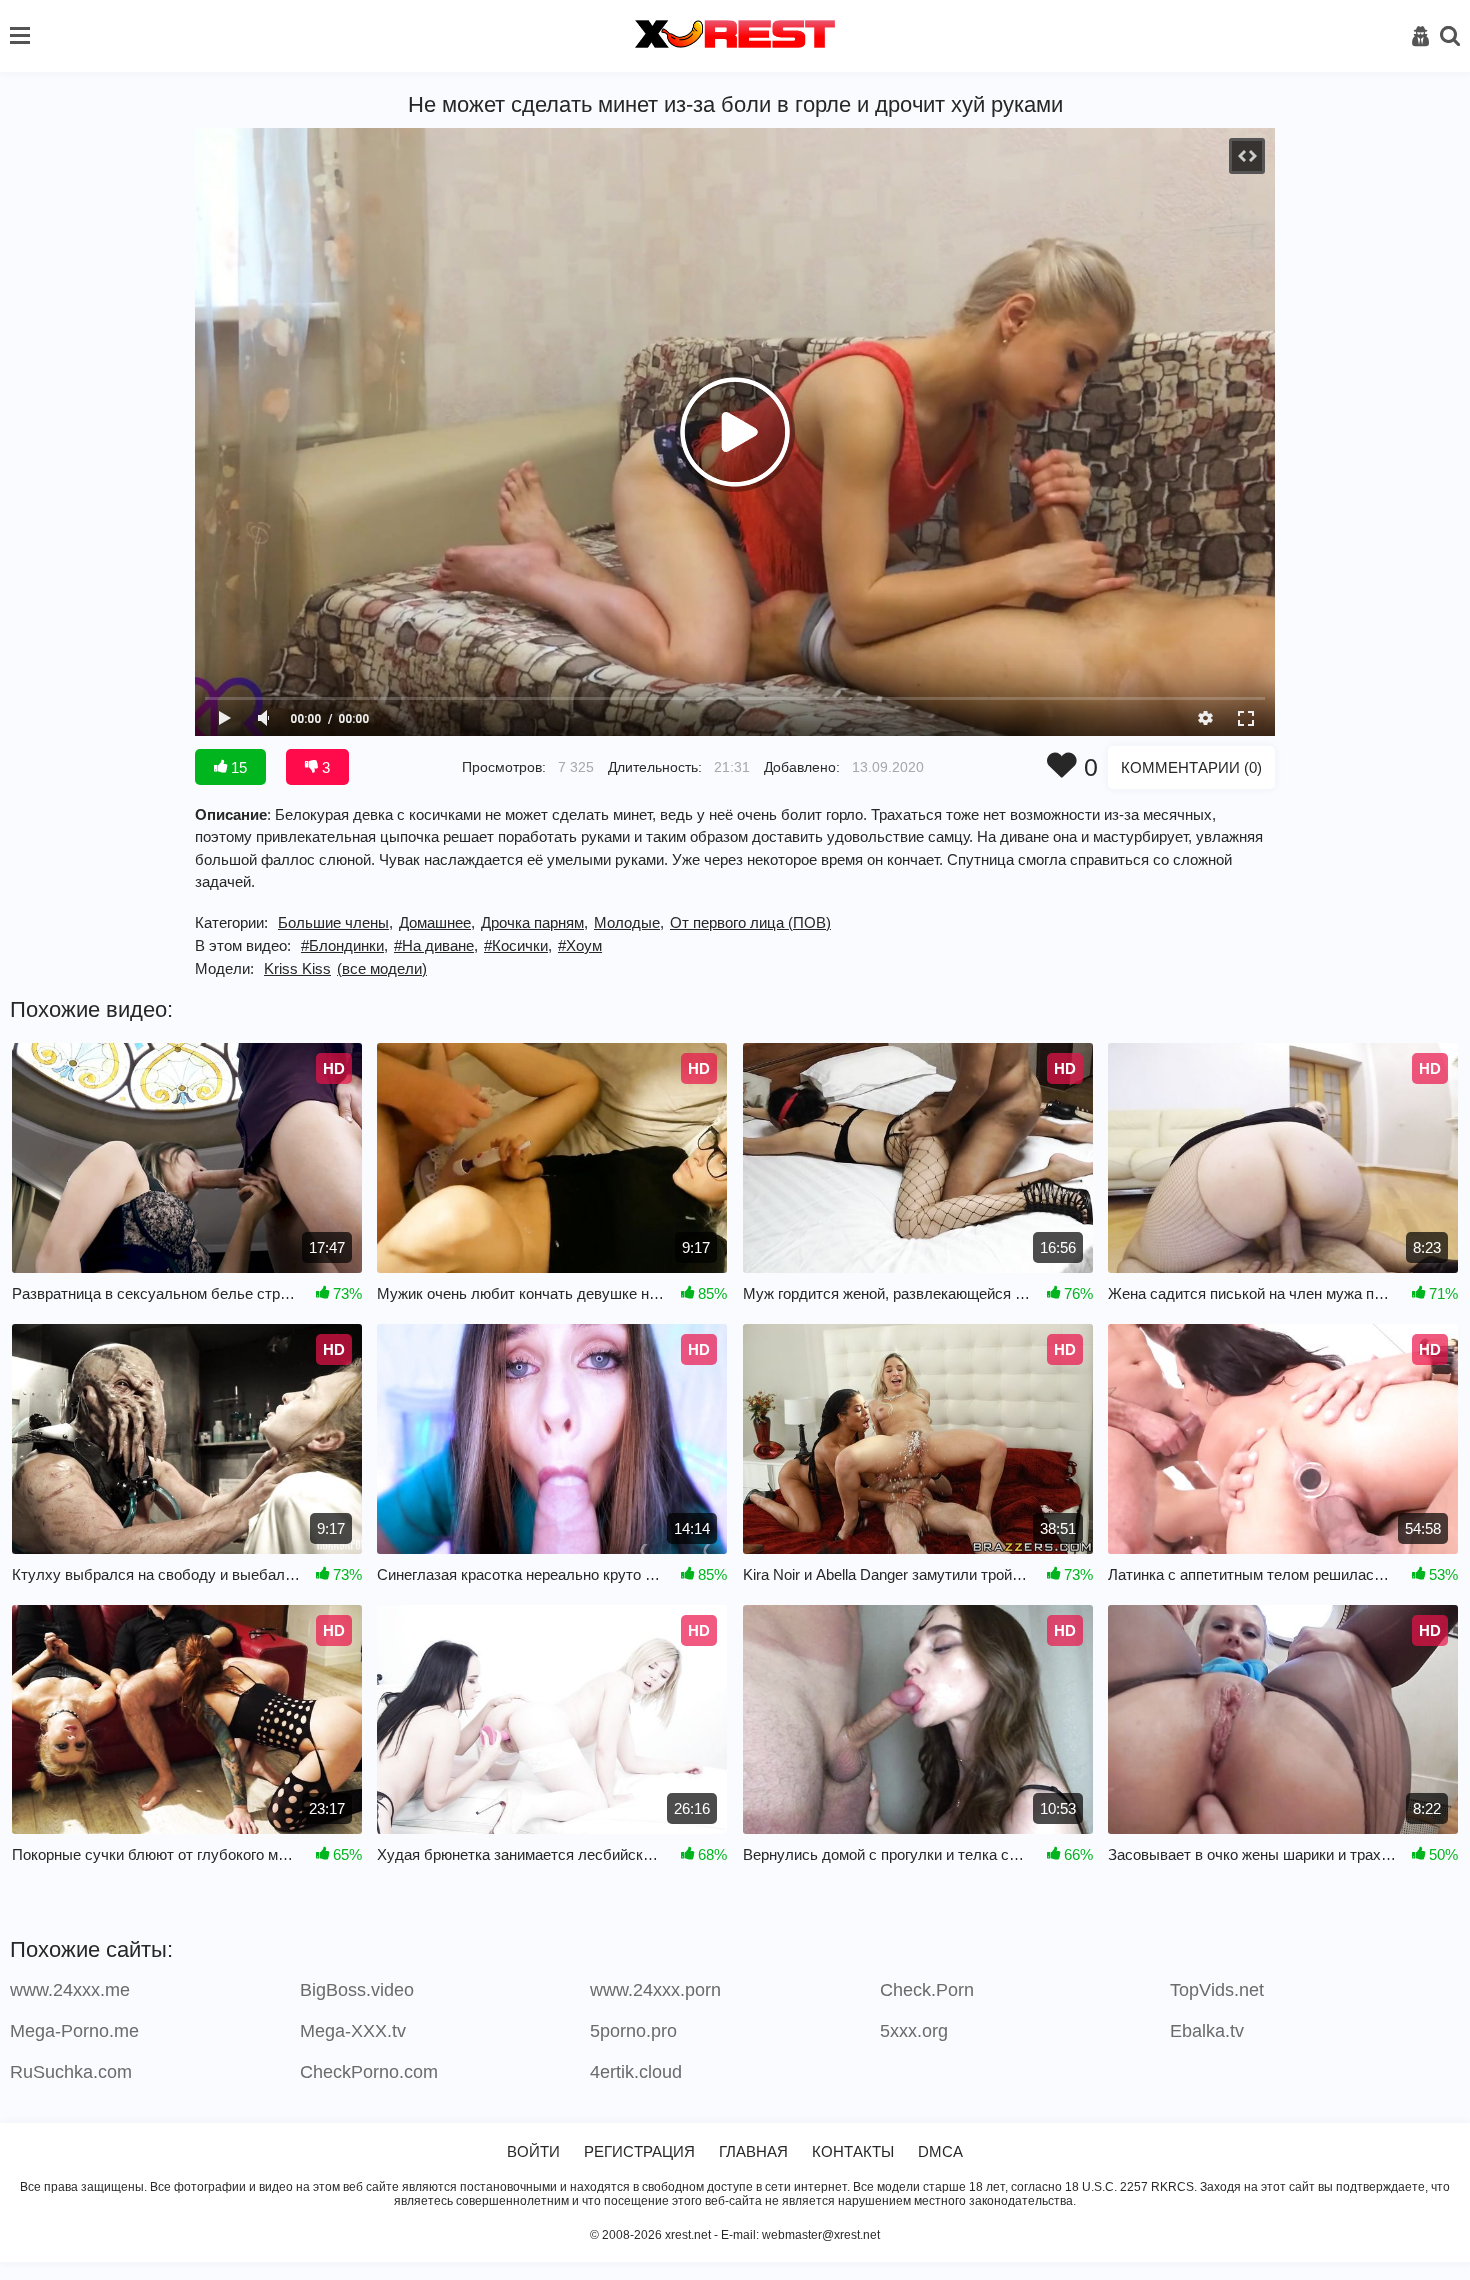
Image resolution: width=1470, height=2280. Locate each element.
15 (237, 767)
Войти (533, 2151)
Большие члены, (335, 922)
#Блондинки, (344, 945)
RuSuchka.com (71, 2072)
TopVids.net (1217, 1990)
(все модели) (382, 968)
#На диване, (436, 945)
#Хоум (580, 945)
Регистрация (639, 2151)
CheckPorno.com (369, 2072)
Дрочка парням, (534, 922)
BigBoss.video (357, 1990)
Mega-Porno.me (74, 2031)
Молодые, (629, 922)
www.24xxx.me (70, 1990)
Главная (753, 2151)
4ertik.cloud (636, 2072)
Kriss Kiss (297, 968)
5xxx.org (914, 2031)
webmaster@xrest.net (821, 2235)
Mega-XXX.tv (353, 2031)
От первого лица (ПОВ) (750, 922)
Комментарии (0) (1191, 767)
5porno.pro (633, 2031)
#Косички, (518, 945)
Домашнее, (437, 922)
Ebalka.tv (1207, 2031)
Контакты (853, 2151)
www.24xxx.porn (655, 1990)
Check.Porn (927, 1990)
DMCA (940, 2151)
